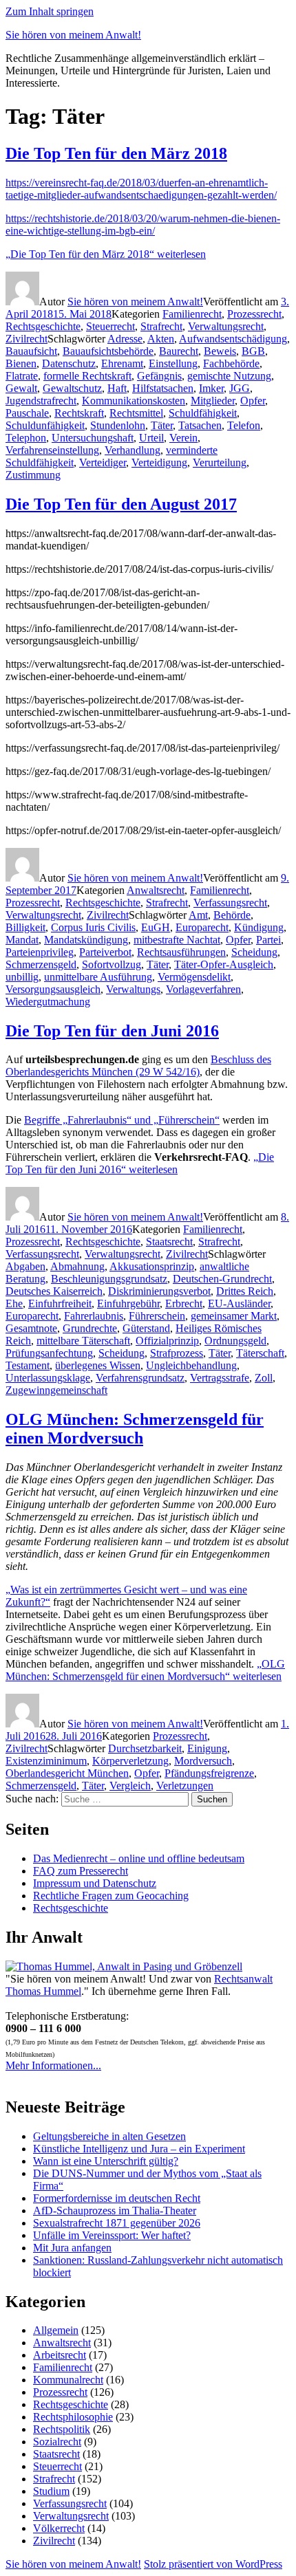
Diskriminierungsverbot (159, 1291)
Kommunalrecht (68, 2380)
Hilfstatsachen (163, 388)
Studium (51, 2491)
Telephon (26, 438)
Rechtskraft (79, 413)
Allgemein (56, 2330)
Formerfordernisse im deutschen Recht (117, 2198)
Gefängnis (159, 376)
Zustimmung (33, 475)
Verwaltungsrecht (226, 326)
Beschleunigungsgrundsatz (109, 1279)
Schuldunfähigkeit (45, 425)
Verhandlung (133, 450)
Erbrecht (184, 1303)
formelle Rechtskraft (87, 376)
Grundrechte (90, 1328)
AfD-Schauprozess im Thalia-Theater (115, 2211)
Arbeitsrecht (60, 2355)
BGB (253, 351)
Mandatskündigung (86, 940)
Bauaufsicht (31, 351)
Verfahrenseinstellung (52, 450)
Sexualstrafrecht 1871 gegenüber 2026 (117, 2223)
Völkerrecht (59, 2528)
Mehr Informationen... (53, 2065)
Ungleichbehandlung (191, 1365)
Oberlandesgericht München (67, 1773)
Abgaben (25, 1266)
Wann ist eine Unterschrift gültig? (106, 2161)
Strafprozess (177, 1353)
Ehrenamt (122, 363)
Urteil (151, 438)
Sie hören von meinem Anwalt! (73, 35)
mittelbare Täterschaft (83, 1341)
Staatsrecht (169, 1242)
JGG (240, 388)
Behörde (232, 915)
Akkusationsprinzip (152, 1266)
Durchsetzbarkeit (145, 1748)
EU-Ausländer (239, 1303)
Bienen (21, 363)
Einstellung (173, 363)
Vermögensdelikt (194, 977)
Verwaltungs (133, 989)
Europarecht (202, 927)
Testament (28, 1365)
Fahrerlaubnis (94, 1316)
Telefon (244, 425)
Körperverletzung (130, 1761)
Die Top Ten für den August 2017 (121, 504)
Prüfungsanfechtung (49, 1353)
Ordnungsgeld (235, 1341)
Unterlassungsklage (48, 1378)
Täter (162, 425)
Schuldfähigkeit (203, 413)
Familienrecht (192, 314)
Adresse (125, 339)
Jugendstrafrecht (41, 401)
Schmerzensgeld (41, 964)
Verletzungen (185, 1786)
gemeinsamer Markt (234, 1316)
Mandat (22, 940)
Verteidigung (159, 462)
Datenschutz (69, 363)
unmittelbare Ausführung (98, 977)
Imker (211, 388)
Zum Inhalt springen (50, 11)
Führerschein (157, 1316)
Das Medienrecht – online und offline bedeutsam (139, 1858)
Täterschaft (260, 1353)
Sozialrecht (57, 2442)
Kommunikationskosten (134, 401)
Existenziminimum (46, 1761)
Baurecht (179, 351)
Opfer (253, 401)
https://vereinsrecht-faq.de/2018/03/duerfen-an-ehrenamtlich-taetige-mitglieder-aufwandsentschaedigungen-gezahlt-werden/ (141, 189)
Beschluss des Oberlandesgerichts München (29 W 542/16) (138, 1066)
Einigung (207, 1748)
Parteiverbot (105, 952)
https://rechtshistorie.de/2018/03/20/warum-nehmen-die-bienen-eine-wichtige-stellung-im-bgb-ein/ (143, 225)
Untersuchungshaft (93, 438)
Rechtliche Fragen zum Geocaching (111, 1896)
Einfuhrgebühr (128, 1303)
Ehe (14, 1303)
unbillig (22, 977)
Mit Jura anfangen (72, 2248)
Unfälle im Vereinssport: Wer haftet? (112, 2235)
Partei (268, 940)
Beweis (220, 351)
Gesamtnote (31, 1328)
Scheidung (254, 952)
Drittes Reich (245, 1291)
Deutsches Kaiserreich (54, 1291)
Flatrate (22, 376)
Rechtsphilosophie (73, 2417)
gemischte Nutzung (229, 376)
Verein (183, 438)
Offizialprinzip (167, 1341)
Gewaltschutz (72, 388)
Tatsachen (200, 425)
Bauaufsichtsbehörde (108, 351)
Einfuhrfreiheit (60, 1303)
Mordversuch (203, 1761)
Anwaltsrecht (156, 890)
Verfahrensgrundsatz (140, 1378)
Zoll (264, 1378)
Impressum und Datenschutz (95, 1883)
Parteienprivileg (40, 952)
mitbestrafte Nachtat (177, 940)
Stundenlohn (118, 425)
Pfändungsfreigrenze (209, 1773)
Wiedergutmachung (48, 1002)
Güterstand (146, 1328)
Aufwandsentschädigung (233, 339)
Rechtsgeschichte (43, 326)
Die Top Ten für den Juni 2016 (112, 1031)
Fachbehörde (231, 363)
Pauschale (27, 413)
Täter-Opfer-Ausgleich (224, 964)
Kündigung (259, 927)
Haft (117, 388)
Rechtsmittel (136, 413)
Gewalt (21, 388)
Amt (198, 915)
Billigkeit (25, 927)
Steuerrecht (110, 326)
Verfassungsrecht (230, 903)
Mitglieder (213, 401)
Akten (161, 339)
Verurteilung (220, 462)
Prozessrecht (254, 314)
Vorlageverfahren (203, 989)
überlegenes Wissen (98, 1365)
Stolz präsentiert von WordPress (213, 2564)
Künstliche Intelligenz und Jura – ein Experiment (139, 2149)
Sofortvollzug (112, 964)
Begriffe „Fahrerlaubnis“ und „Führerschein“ (122, 1120)
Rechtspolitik (62, 2429)
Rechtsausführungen (181, 952)
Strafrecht (161, 326)
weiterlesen (106, 254)
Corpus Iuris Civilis (93, 927)
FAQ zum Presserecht (81, 1871)
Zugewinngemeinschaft (56, 1390)
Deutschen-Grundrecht (222, 1279)
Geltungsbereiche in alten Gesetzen (109, 2136)
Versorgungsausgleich (53, 989)
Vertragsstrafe (220, 1378)
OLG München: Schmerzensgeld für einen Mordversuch (135, 1429)
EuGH (156, 927)
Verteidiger (103, 462)
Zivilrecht (27, 339)
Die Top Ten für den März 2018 (116, 153)
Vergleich (130, 1786)
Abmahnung (77, 1266)
